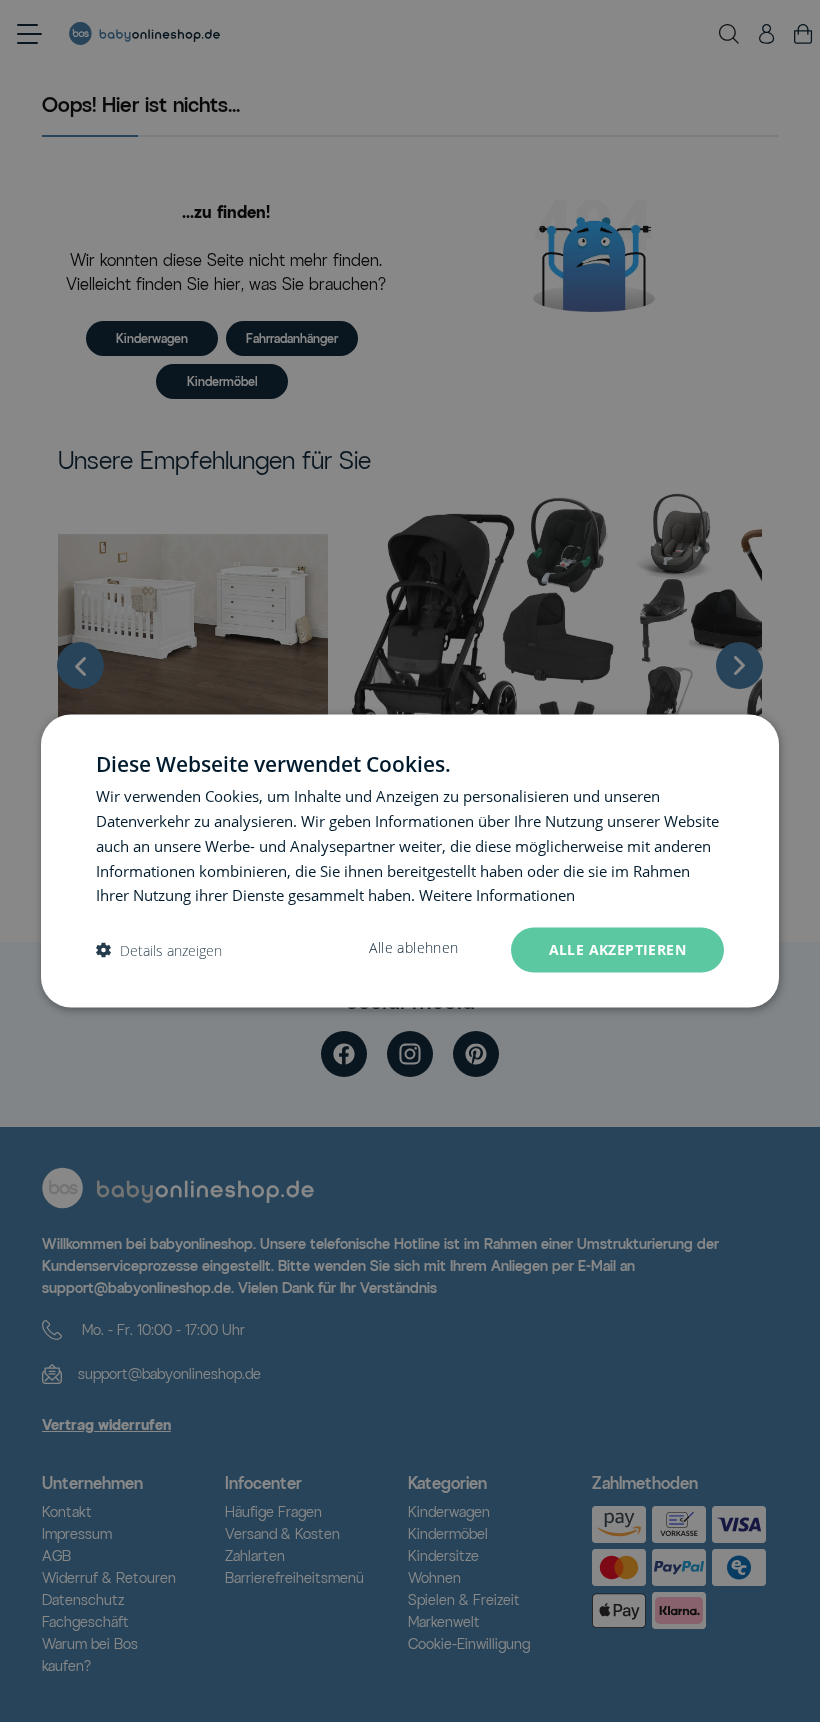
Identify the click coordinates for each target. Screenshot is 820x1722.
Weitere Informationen (497, 895)
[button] (159, 950)
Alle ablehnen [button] (413, 948)
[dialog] (410, 861)
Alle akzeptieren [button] (617, 949)
